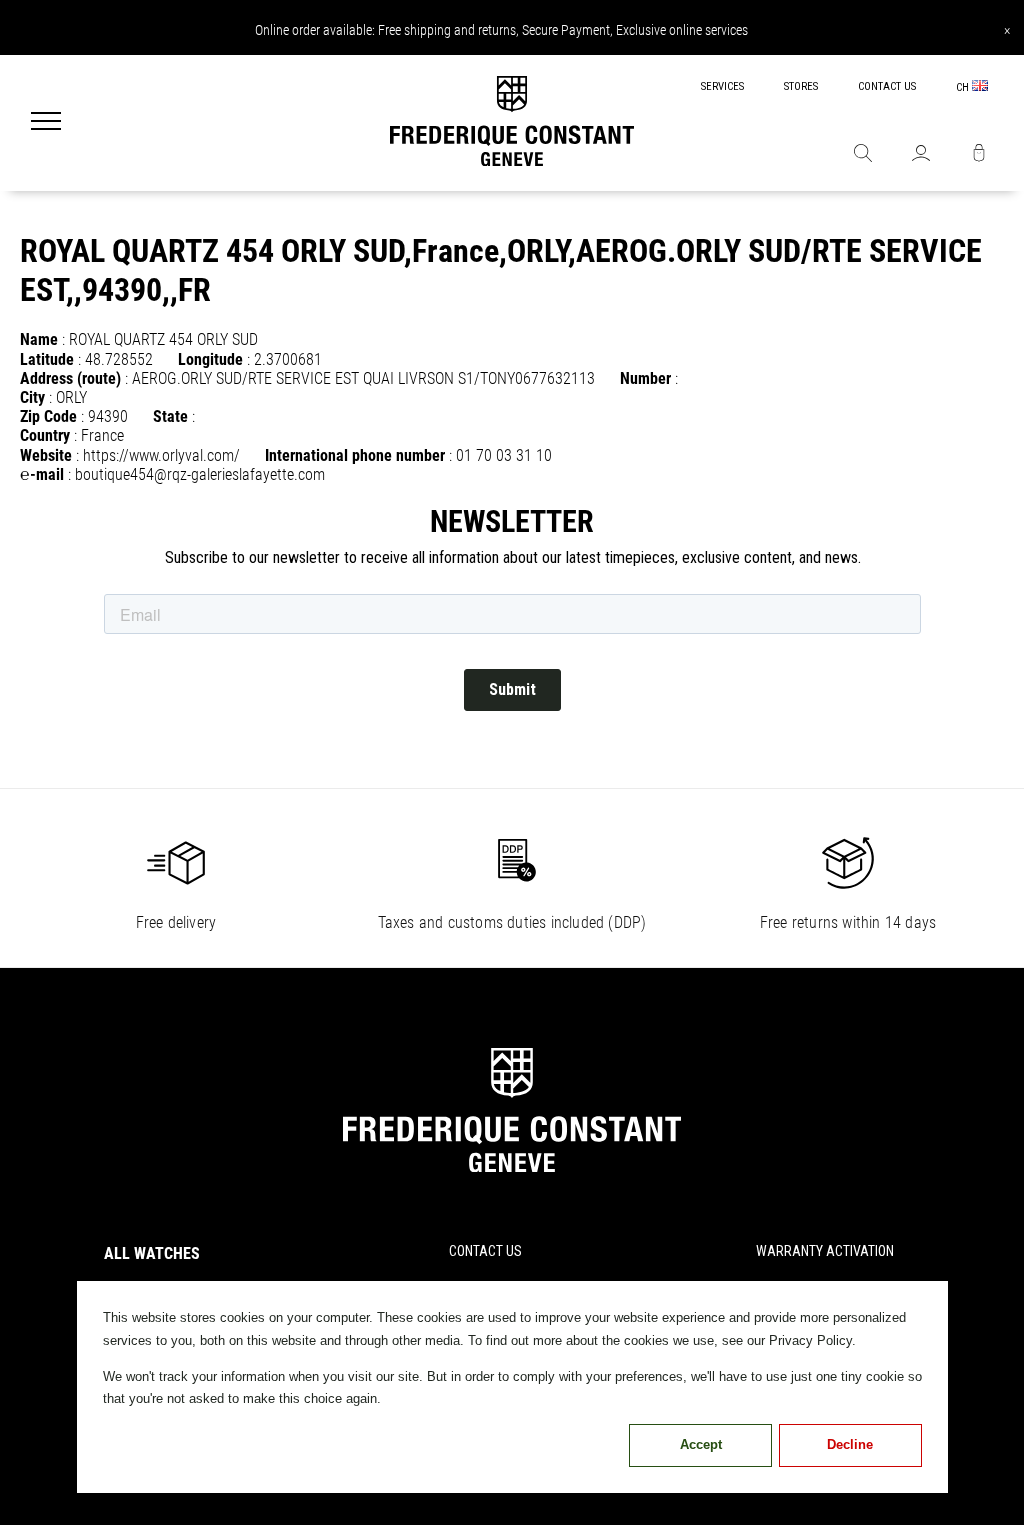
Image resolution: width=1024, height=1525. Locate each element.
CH (964, 87)
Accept (701, 1444)
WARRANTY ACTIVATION (825, 1251)
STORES (801, 86)
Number (645, 378)
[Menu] (46, 123)
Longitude (210, 359)
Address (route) (70, 378)
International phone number (355, 455)
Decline (850, 1444)
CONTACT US (887, 86)
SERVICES (722, 86)
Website (46, 455)
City (32, 397)
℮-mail (42, 474)
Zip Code (48, 416)
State (170, 416)
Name (39, 339)
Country (45, 435)
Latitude (47, 359)
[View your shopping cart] (979, 155)
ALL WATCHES (152, 1253)
